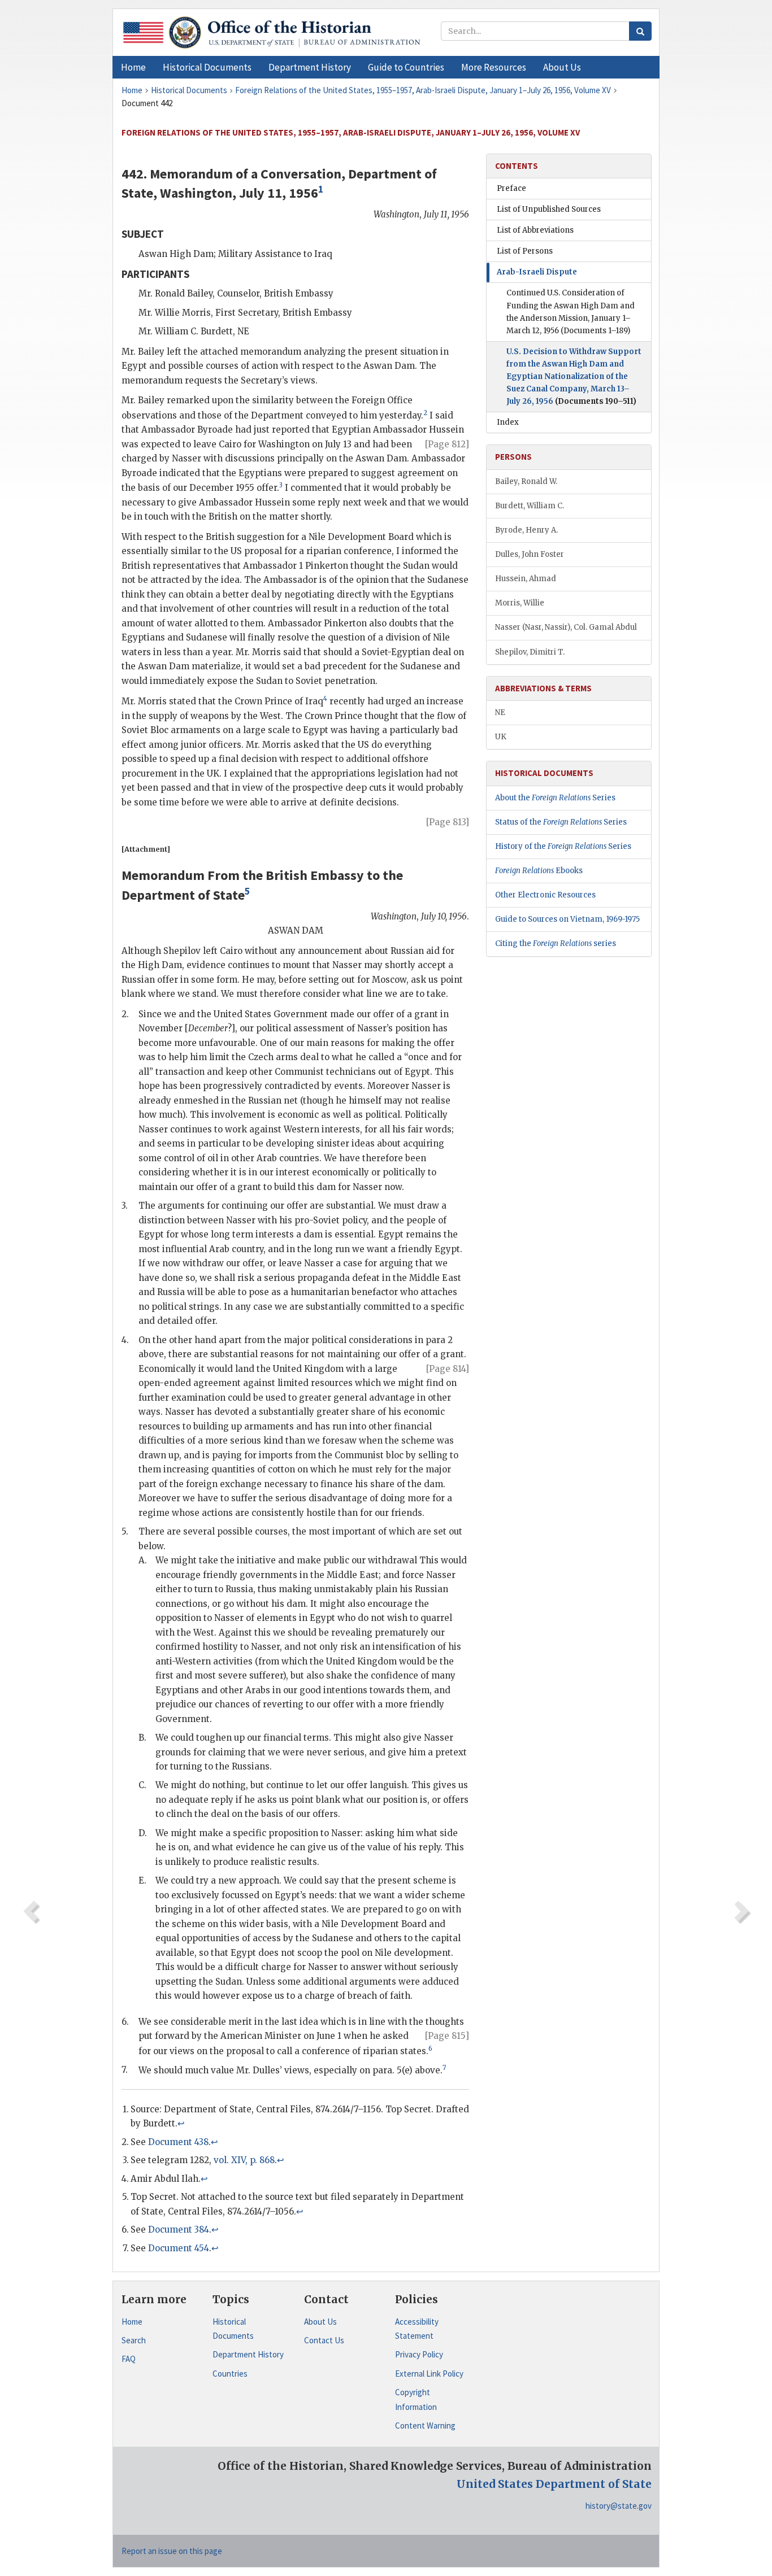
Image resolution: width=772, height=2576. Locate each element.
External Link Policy (429, 2374)
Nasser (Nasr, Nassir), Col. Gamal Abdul (566, 627)
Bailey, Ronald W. (526, 481)
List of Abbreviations (535, 230)
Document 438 (178, 2142)
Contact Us (324, 2340)
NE (500, 712)
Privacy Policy (419, 2354)
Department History (248, 2354)
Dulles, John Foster (530, 554)
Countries (230, 2374)
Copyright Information (416, 2400)
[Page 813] (448, 822)
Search (134, 2340)
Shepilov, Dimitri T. (530, 652)
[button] (207, 67)
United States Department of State (554, 2484)
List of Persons (525, 251)
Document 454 (179, 2248)
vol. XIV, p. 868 (244, 2160)
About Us (320, 2322)
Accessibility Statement (417, 2329)
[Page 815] (447, 2036)
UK (501, 737)
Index (508, 422)
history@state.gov (619, 2506)
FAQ (129, 2359)
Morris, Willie (520, 603)
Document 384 (179, 2230)
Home (132, 2322)
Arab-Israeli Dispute (537, 272)
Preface (511, 188)
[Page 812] (447, 444)
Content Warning (425, 2425)
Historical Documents (233, 2329)
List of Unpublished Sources (549, 209)
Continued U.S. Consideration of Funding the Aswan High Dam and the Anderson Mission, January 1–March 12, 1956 (571, 311)
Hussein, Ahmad (526, 579)
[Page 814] (448, 1369)
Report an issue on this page (172, 2551)
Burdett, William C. (530, 506)
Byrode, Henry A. (526, 530)
